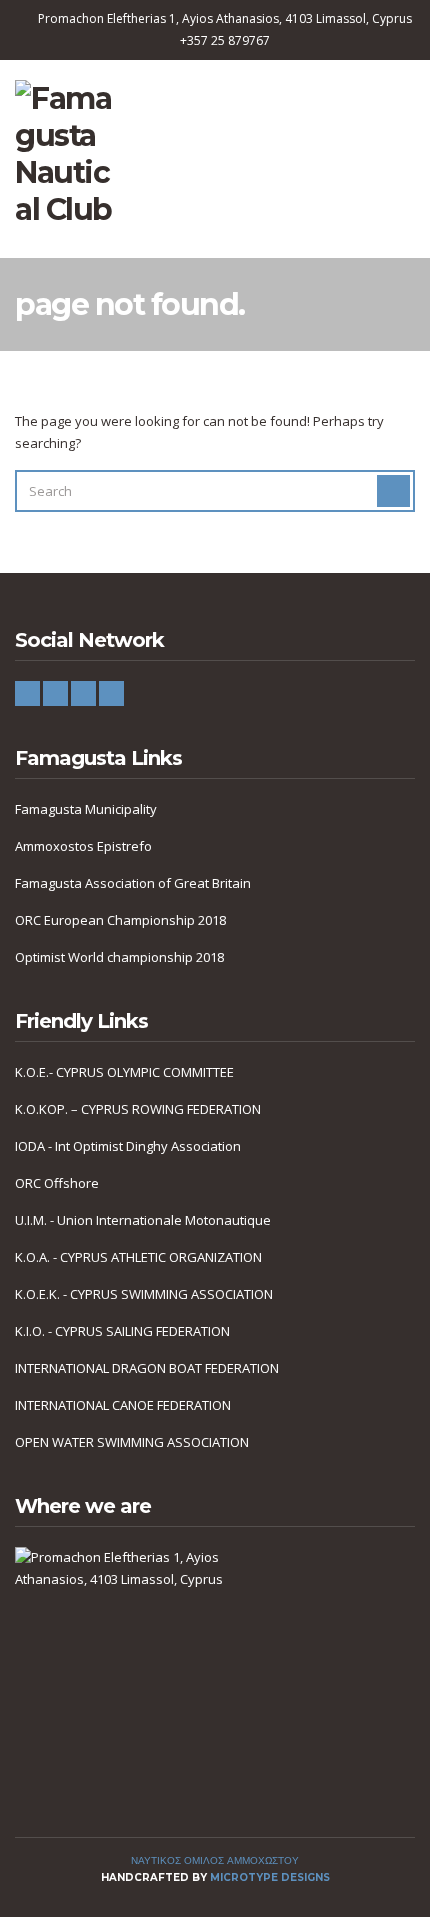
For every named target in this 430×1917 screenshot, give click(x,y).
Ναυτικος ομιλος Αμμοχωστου (215, 1860)
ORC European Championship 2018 (120, 920)
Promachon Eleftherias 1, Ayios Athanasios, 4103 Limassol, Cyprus (225, 18)
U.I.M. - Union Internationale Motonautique (143, 1220)
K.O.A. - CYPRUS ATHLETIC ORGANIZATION (138, 1257)
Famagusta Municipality (86, 809)
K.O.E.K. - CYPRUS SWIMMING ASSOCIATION (144, 1294)
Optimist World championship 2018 (119, 957)
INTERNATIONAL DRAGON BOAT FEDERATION (147, 1368)
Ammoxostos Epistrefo (83, 846)
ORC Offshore (57, 1183)
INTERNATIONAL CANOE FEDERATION (123, 1405)
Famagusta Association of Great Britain (133, 883)
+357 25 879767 (225, 40)
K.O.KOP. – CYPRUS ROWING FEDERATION (138, 1109)
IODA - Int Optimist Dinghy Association (128, 1146)
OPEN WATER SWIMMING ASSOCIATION (132, 1442)
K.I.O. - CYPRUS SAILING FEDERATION (122, 1331)
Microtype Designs (270, 1877)
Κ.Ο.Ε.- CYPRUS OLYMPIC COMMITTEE (124, 1072)
